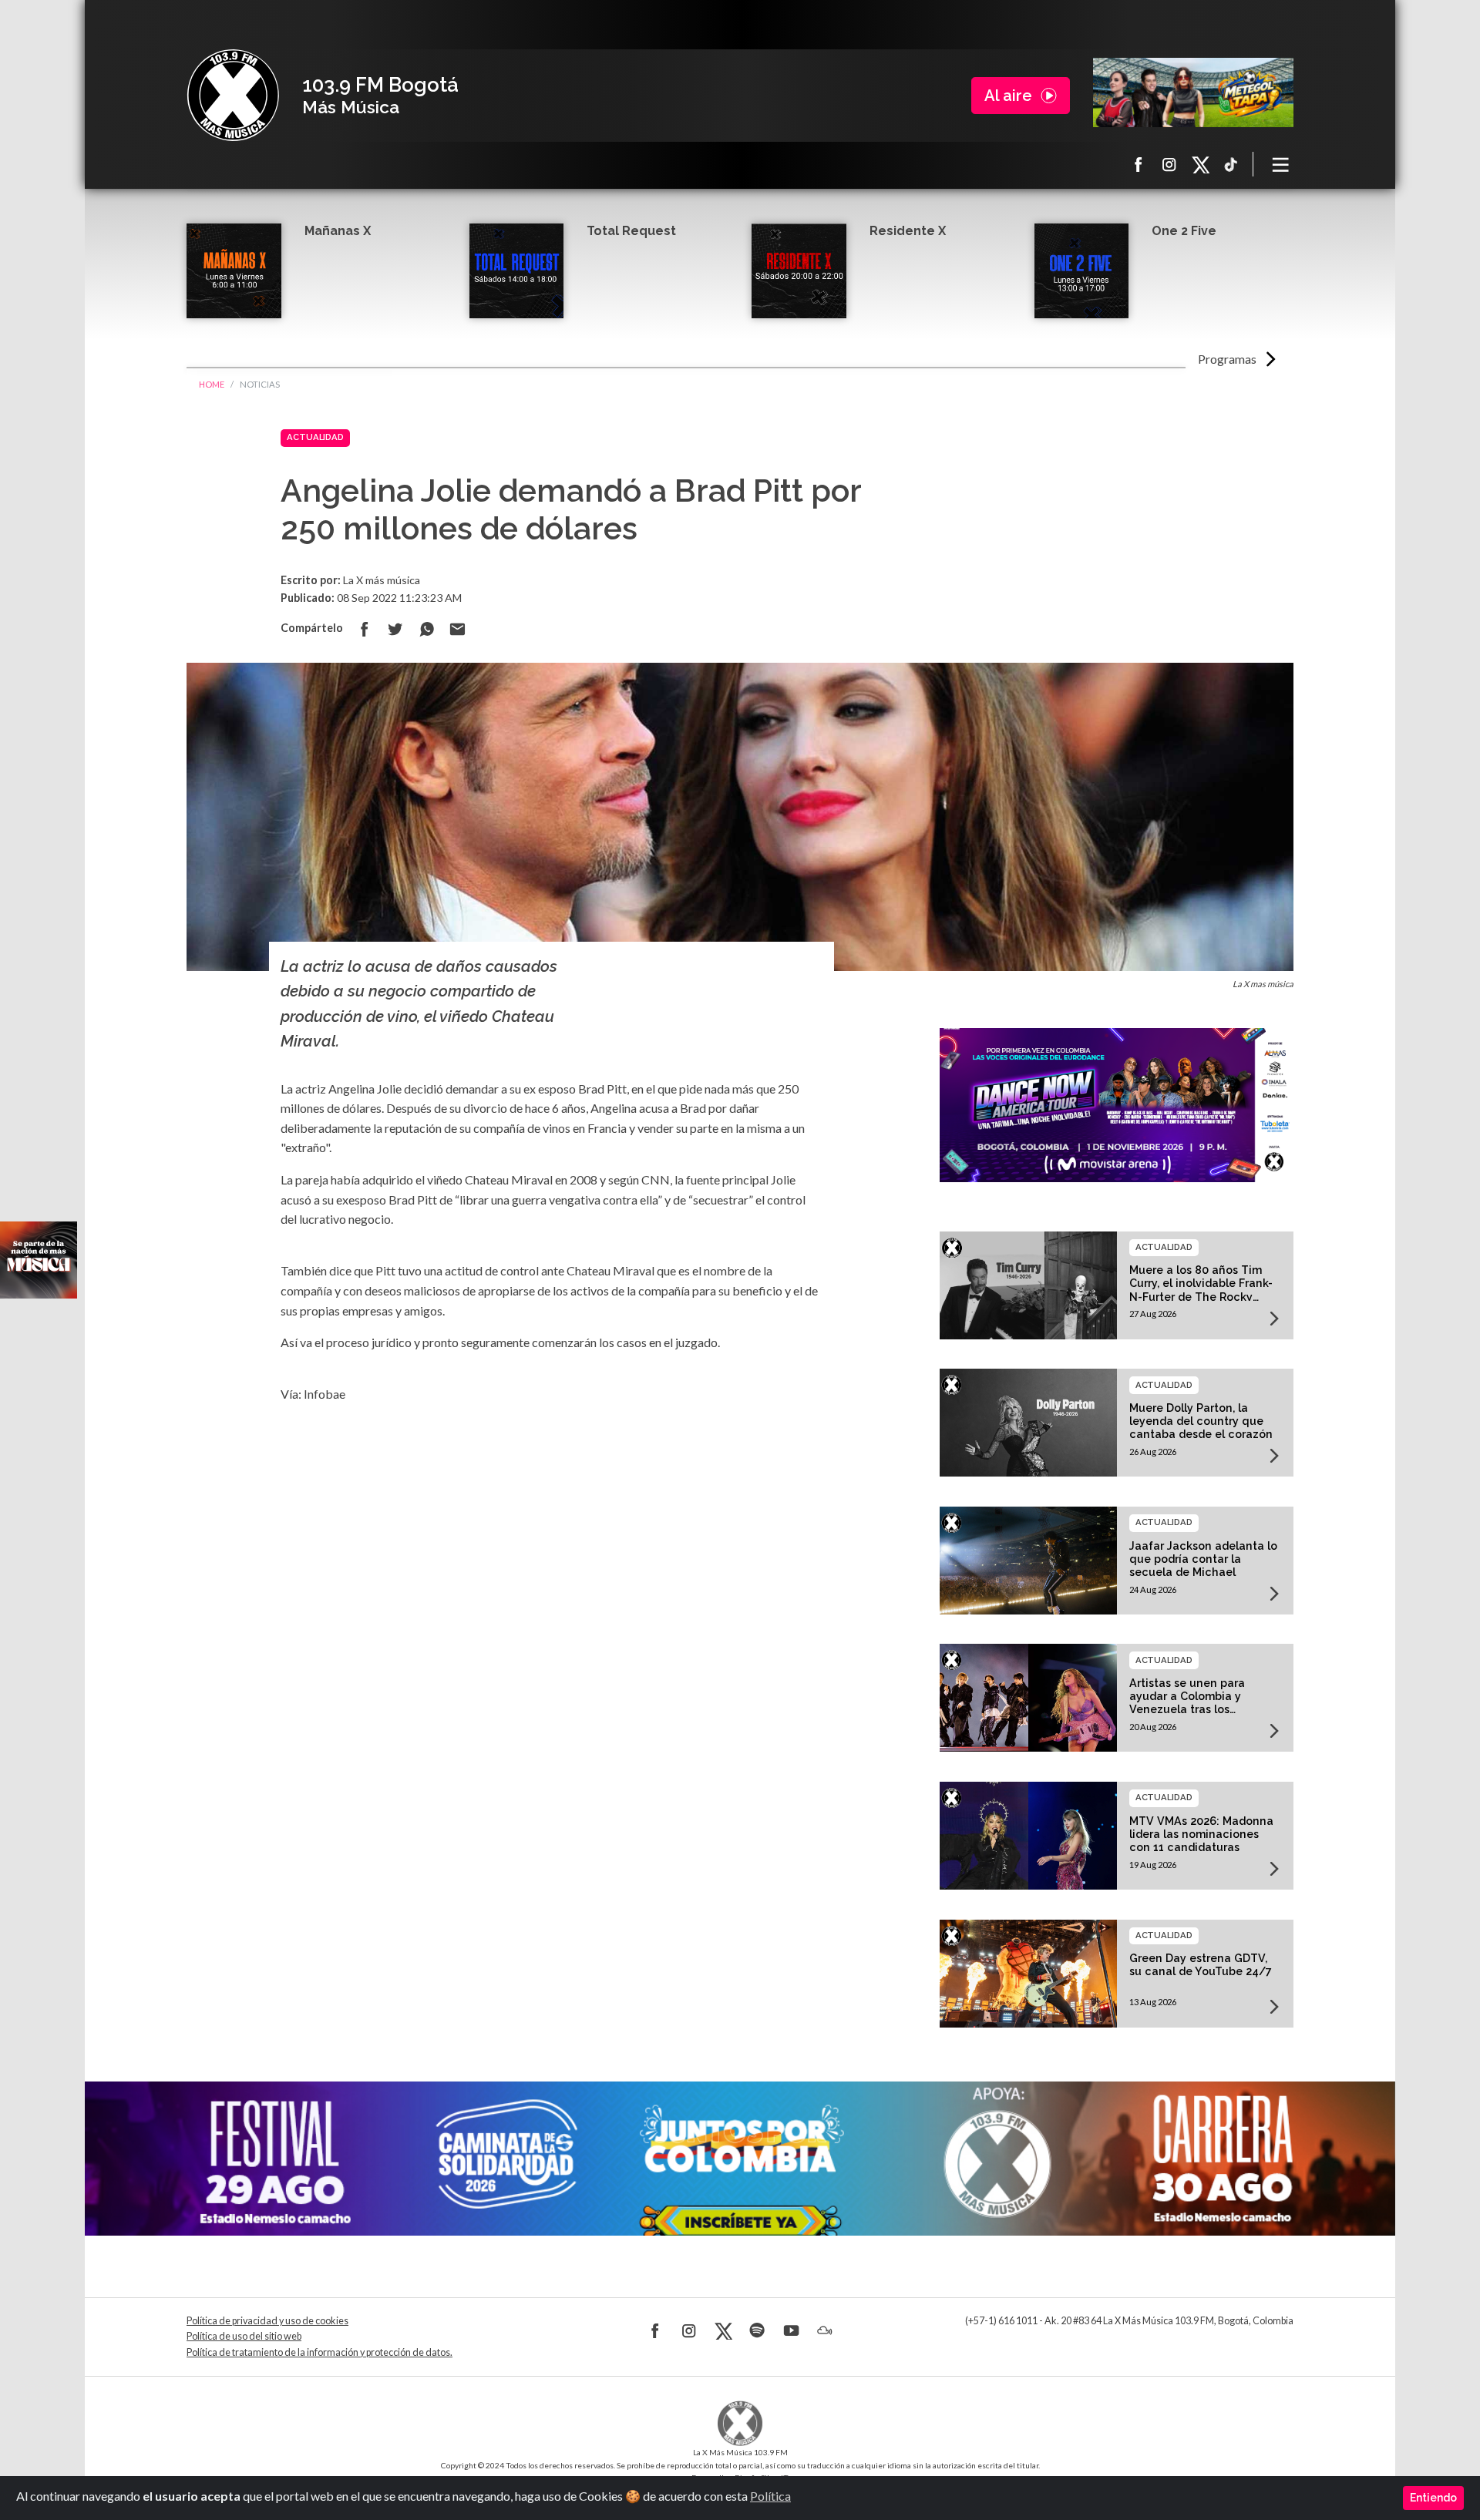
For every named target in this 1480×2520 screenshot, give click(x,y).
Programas (1227, 359)
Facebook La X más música (1139, 164)
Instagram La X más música (1169, 164)
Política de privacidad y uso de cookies (267, 2321)
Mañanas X (338, 231)
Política (770, 2496)
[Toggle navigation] (1281, 164)
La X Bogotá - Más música (233, 96)
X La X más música (1200, 164)
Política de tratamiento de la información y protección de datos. (320, 2352)
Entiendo (1433, 2498)
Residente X (908, 231)
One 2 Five (1184, 231)
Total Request (631, 231)
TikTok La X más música (1231, 164)
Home (212, 384)
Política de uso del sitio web (244, 2336)
